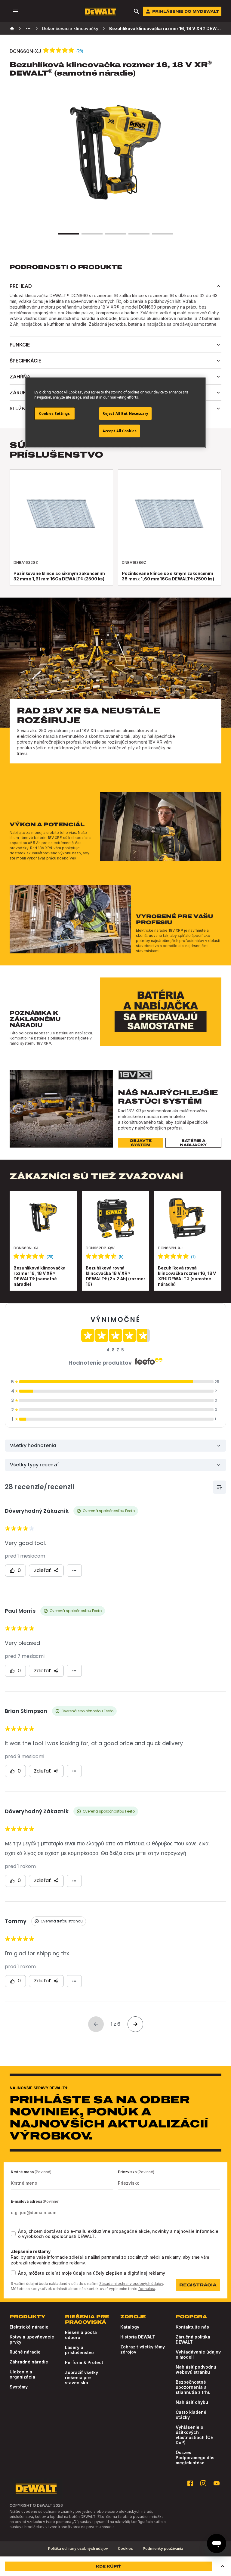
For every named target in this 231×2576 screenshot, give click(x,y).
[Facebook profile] (190, 2483)
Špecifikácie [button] (25, 361)
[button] (223, 2566)
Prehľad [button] (21, 286)
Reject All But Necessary (125, 413)
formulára (147, 2289)
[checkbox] (13, 2234)
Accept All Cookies (120, 431)
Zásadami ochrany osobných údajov (131, 2284)
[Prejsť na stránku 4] (139, 234)
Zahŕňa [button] (20, 377)
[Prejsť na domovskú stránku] (100, 12)
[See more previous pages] (28, 29)
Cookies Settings (54, 413)
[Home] (12, 29)
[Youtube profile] (217, 2483)
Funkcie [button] (20, 345)
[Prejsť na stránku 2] (92, 234)
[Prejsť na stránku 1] (69, 234)
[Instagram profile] (203, 2483)
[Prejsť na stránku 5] (162, 234)
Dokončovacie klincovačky (70, 28)
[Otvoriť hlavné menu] (16, 11)
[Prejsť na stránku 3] (115, 234)
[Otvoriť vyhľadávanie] (137, 11)
